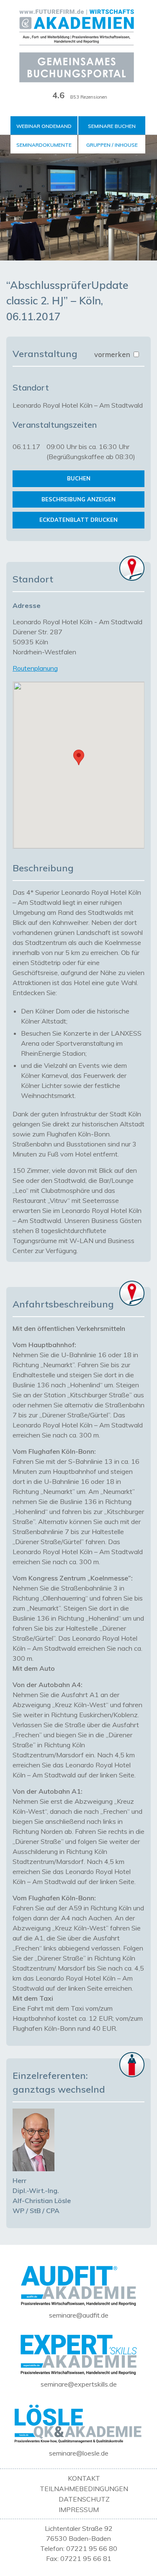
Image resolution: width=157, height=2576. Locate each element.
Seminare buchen (112, 126)
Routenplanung (35, 668)
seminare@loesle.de (79, 2453)
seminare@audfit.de (79, 2315)
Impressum (79, 2510)
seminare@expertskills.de (79, 2384)
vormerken (113, 354)
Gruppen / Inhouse (112, 145)
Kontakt (84, 2478)
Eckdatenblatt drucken (78, 520)
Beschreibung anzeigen (78, 499)
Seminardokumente (44, 145)
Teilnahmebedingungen (84, 2489)
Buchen (79, 478)
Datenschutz (84, 2499)
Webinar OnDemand (44, 126)
